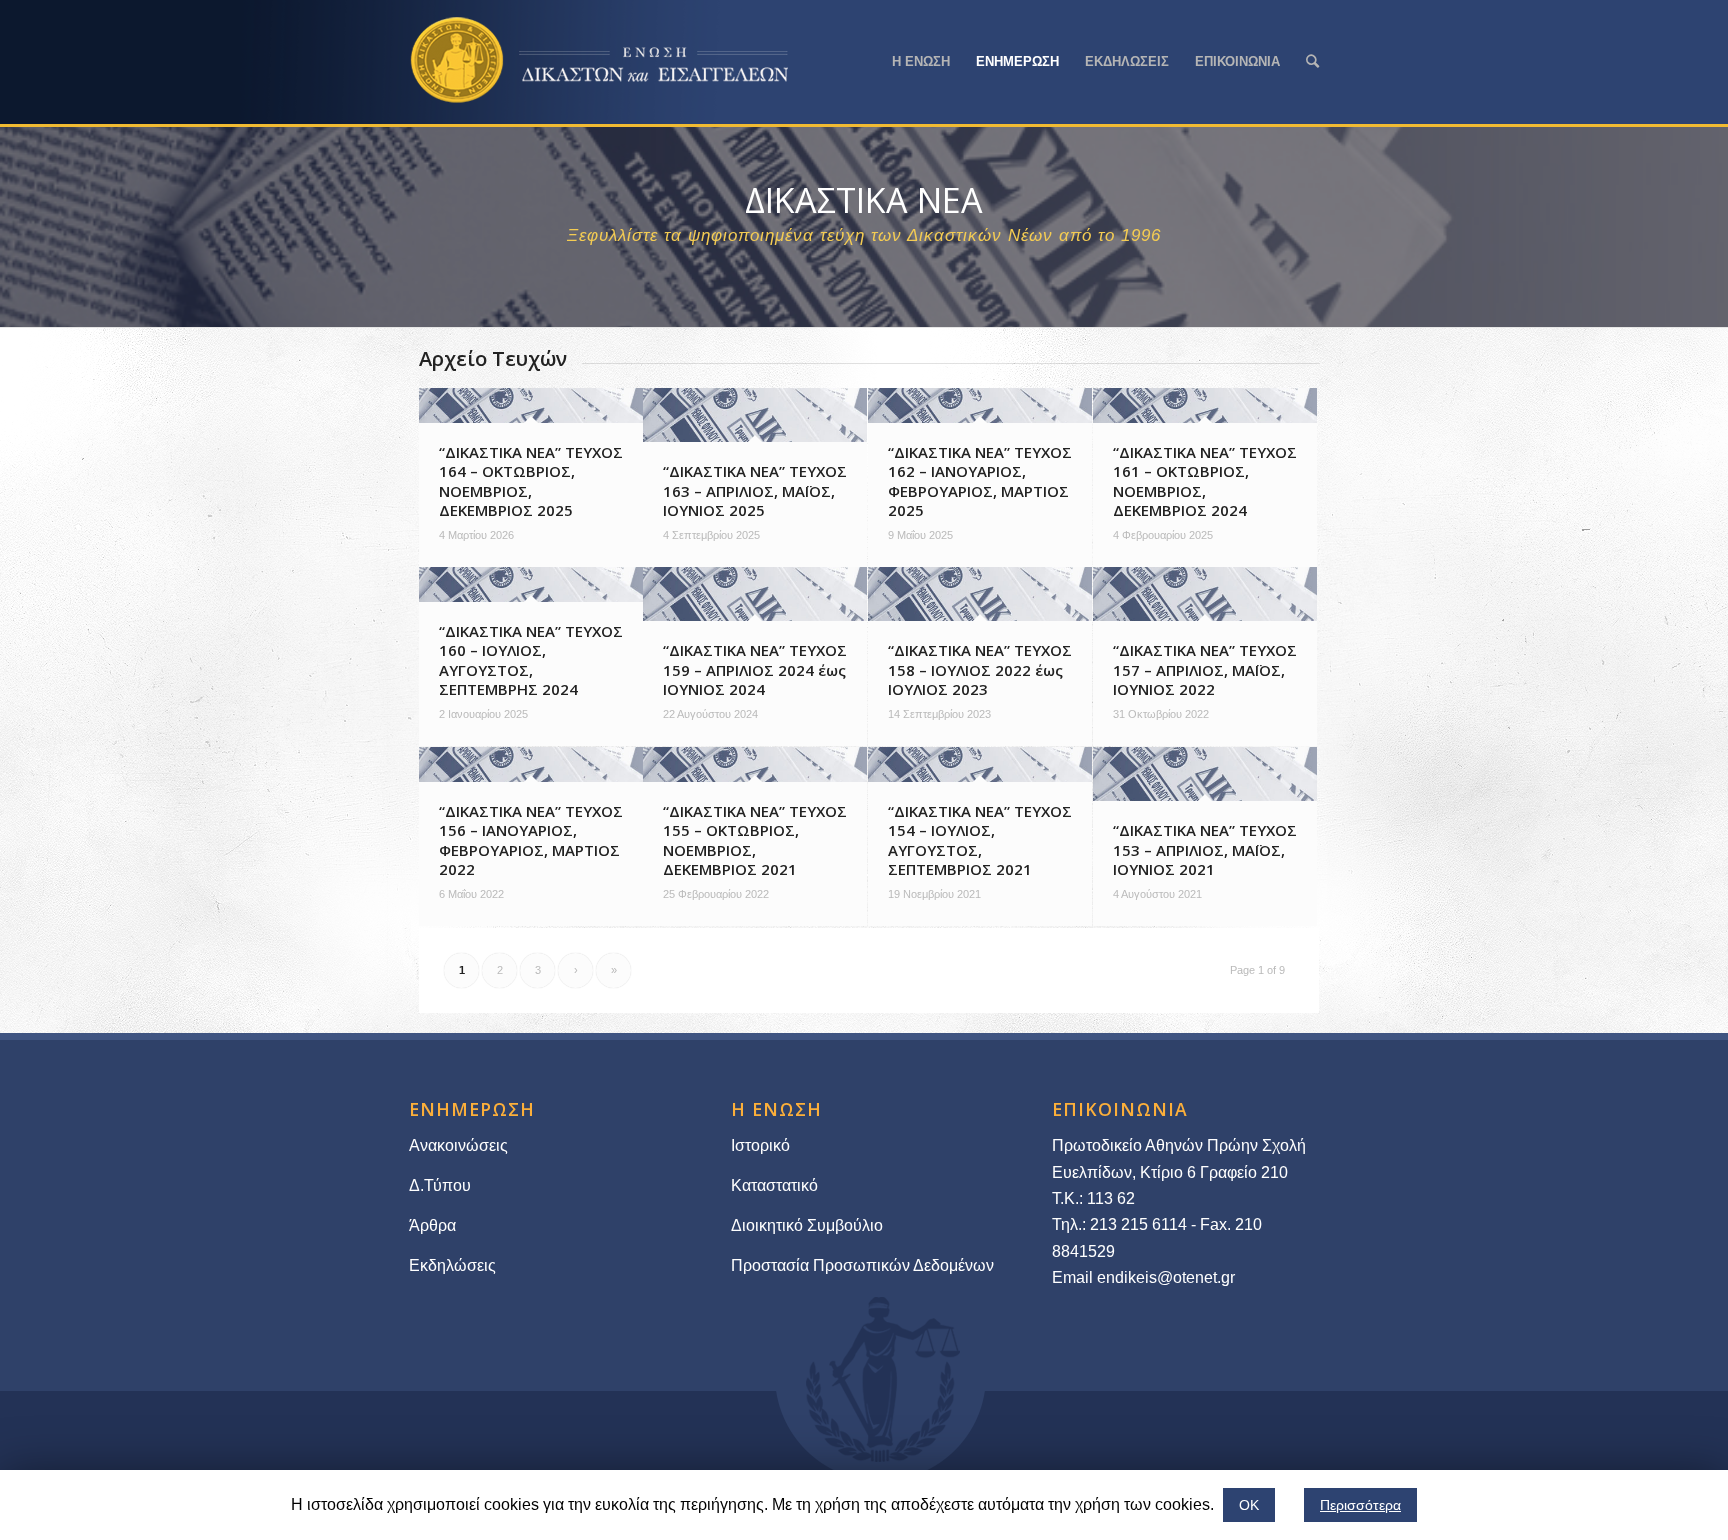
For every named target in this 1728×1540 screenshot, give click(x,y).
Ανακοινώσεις (458, 1145)
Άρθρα (432, 1225)
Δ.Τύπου (440, 1185)
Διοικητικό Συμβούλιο (807, 1225)
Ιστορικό (760, 1145)
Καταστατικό (776, 1185)
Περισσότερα (1360, 1505)
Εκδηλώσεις (452, 1265)
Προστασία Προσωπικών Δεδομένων (862, 1265)
